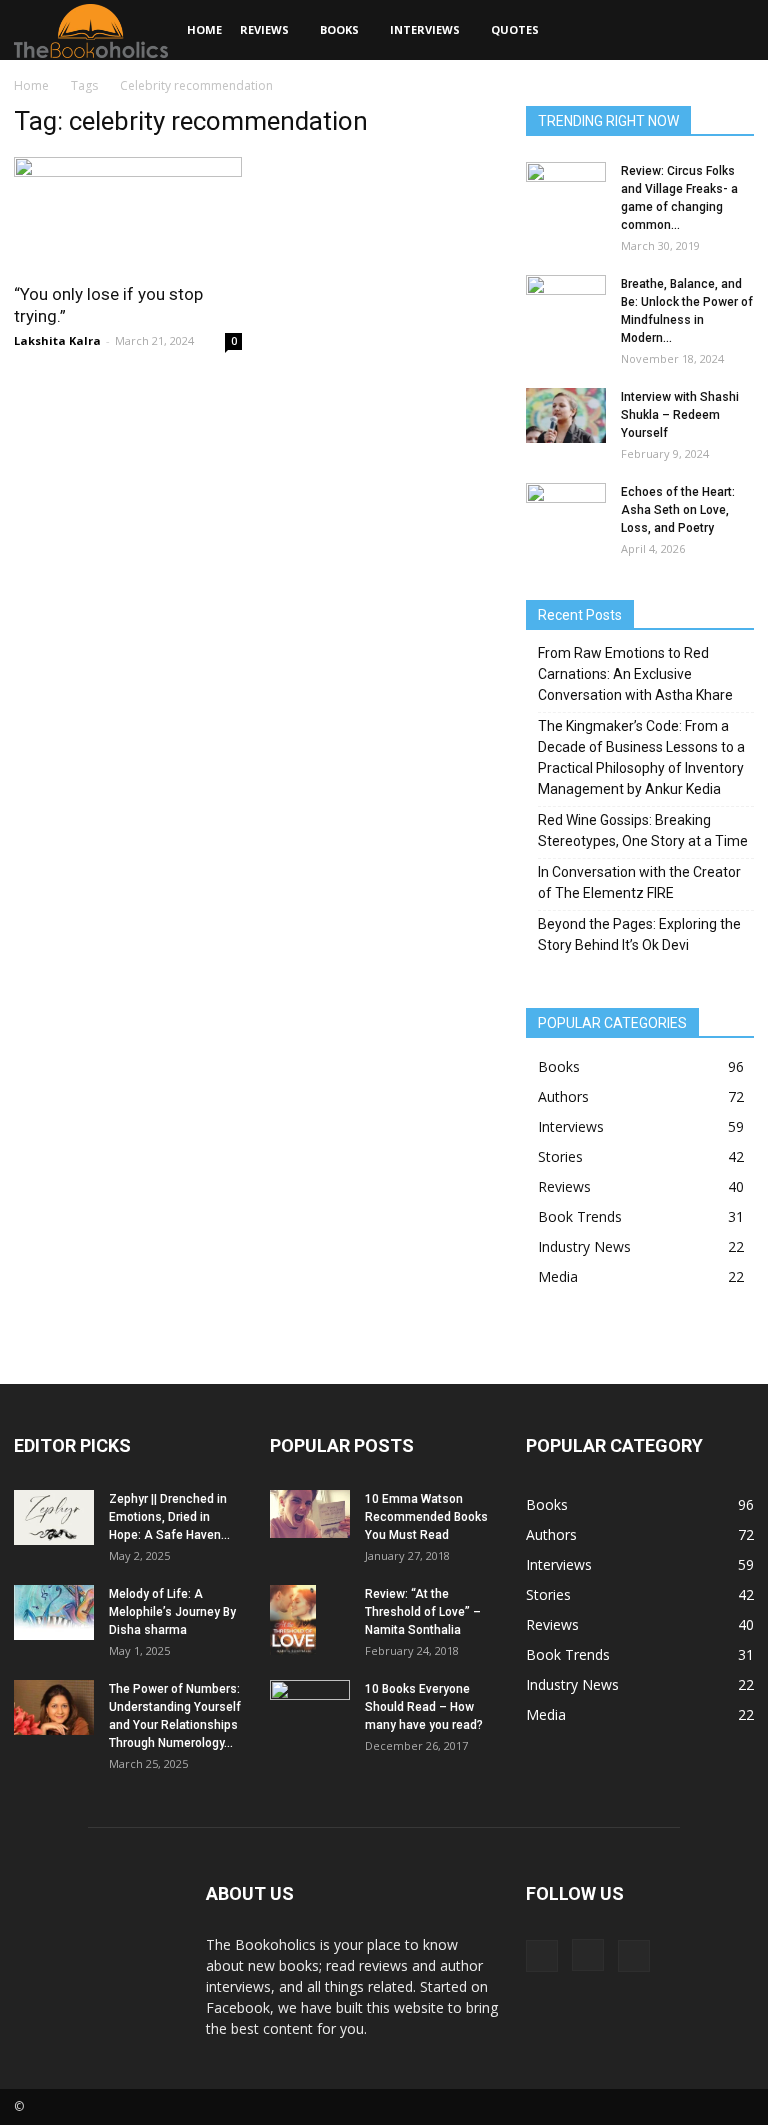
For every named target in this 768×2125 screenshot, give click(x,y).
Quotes (515, 29)
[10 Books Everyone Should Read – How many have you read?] (310, 1710)
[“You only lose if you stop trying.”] (128, 213)
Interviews (425, 29)
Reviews (264, 29)
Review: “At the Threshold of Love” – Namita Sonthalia (423, 1612)
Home (204, 29)
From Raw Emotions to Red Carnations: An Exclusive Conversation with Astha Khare (635, 674)
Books (339, 29)
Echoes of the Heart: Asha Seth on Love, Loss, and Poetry (678, 510)
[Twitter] (634, 1956)
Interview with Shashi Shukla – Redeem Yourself (680, 415)
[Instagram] (588, 1955)
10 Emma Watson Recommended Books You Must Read (426, 1517)
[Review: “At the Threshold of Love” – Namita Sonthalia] (310, 1620)
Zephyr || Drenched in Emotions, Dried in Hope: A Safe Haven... (169, 1517)
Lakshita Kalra (57, 340)
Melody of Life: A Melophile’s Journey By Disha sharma (172, 1612)
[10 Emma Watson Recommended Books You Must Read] (310, 1514)
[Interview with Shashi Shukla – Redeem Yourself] (566, 415)
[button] (730, 30)
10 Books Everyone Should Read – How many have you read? (424, 1707)
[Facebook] (542, 1956)
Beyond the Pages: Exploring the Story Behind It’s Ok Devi (639, 934)
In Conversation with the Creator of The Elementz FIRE (639, 882)
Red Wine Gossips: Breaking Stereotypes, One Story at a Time (643, 830)
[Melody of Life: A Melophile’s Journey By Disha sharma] (54, 1612)
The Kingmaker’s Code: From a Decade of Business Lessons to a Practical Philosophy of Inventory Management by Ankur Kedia (641, 757)
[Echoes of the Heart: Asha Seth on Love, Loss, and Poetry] (566, 511)
